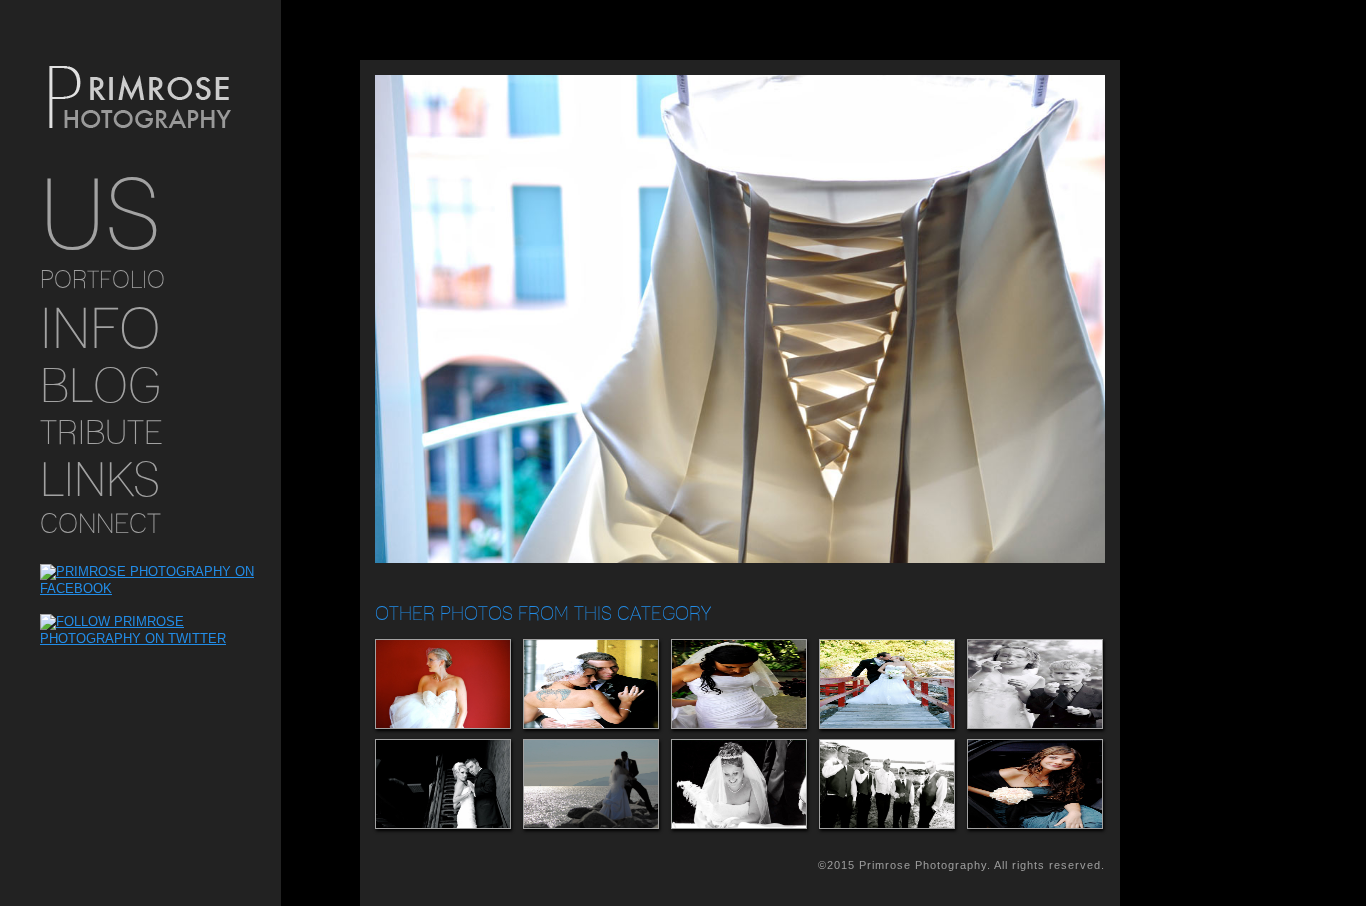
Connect (100, 523)
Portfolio (102, 279)
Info (100, 327)
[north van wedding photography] (590, 784)
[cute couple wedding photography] (590, 684)
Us (100, 214)
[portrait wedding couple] (1034, 684)
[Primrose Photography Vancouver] (140, 98)
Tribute (101, 432)
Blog (100, 385)
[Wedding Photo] (886, 784)
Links (100, 479)
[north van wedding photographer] (442, 784)
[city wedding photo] (738, 684)
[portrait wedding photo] (1034, 784)
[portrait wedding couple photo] (886, 684)
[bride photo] (442, 684)
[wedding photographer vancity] (738, 784)
